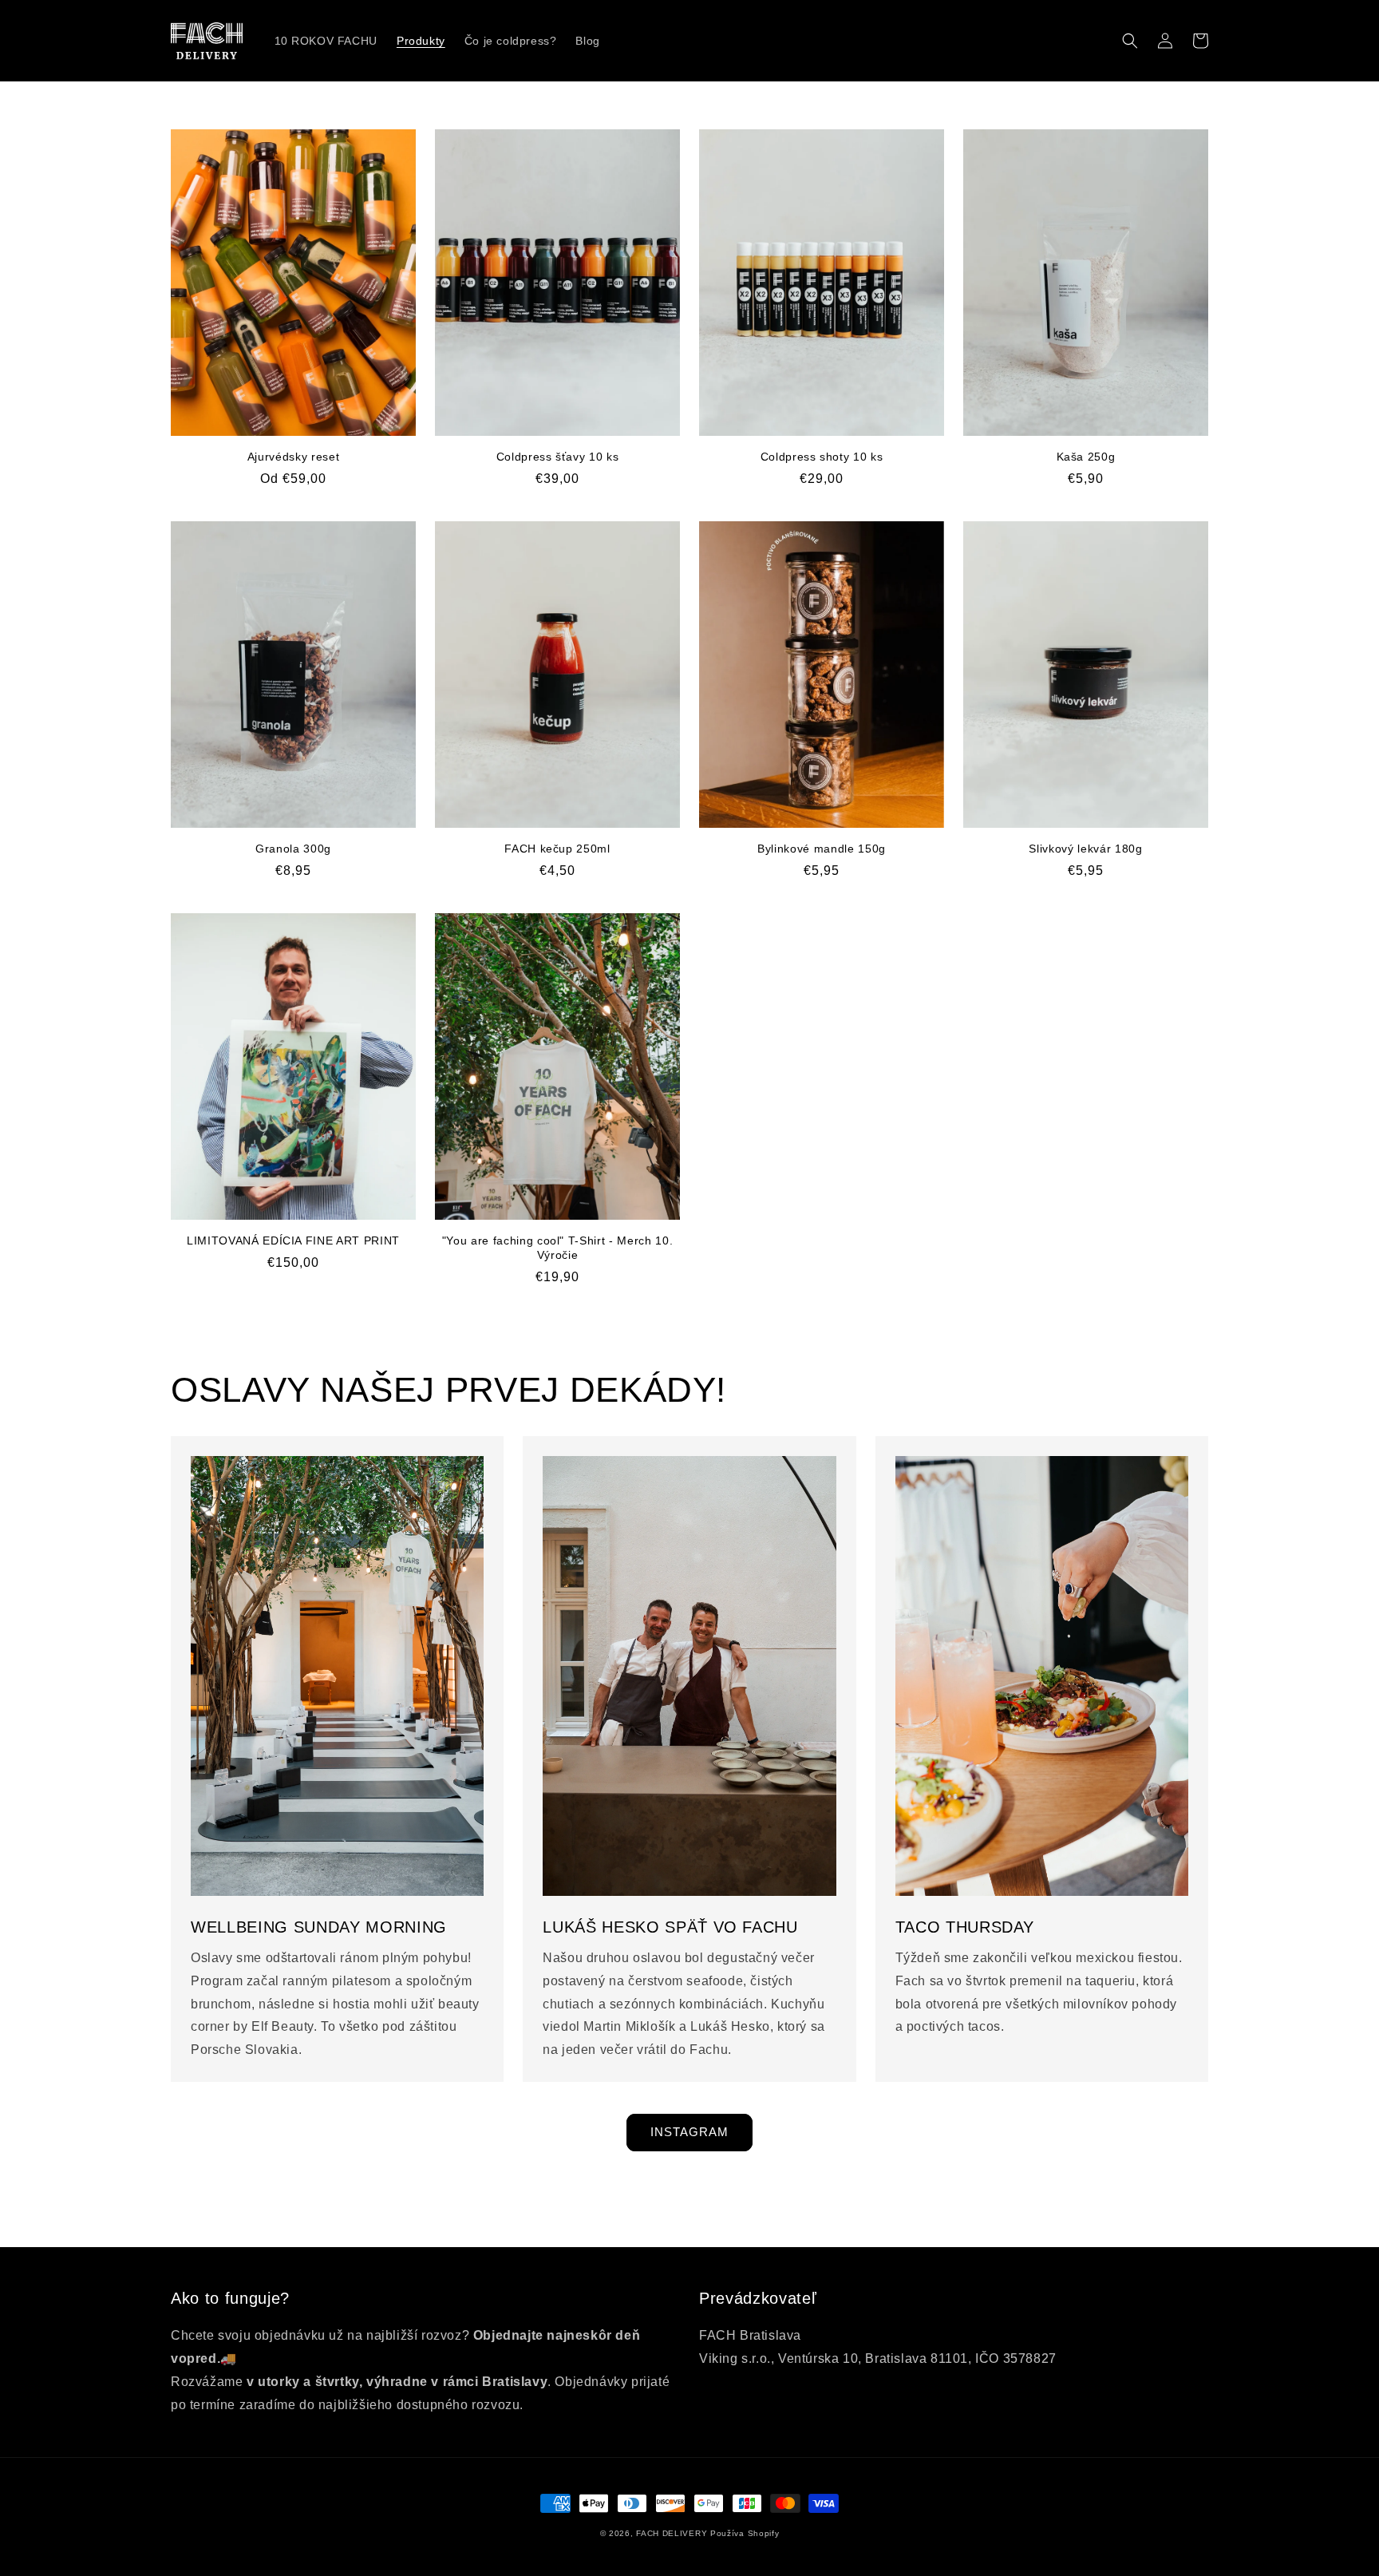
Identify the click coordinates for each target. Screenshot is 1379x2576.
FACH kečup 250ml (557, 849)
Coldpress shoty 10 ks (822, 457)
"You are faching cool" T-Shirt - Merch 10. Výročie (558, 1248)
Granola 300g (293, 849)
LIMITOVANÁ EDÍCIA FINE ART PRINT (293, 1241)
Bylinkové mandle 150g (822, 849)
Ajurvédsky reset (294, 457)
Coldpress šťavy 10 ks (558, 457)
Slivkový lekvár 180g (1085, 849)
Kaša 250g (1086, 457)
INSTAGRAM (689, 2132)
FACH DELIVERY (672, 2533)
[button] (1130, 41)
